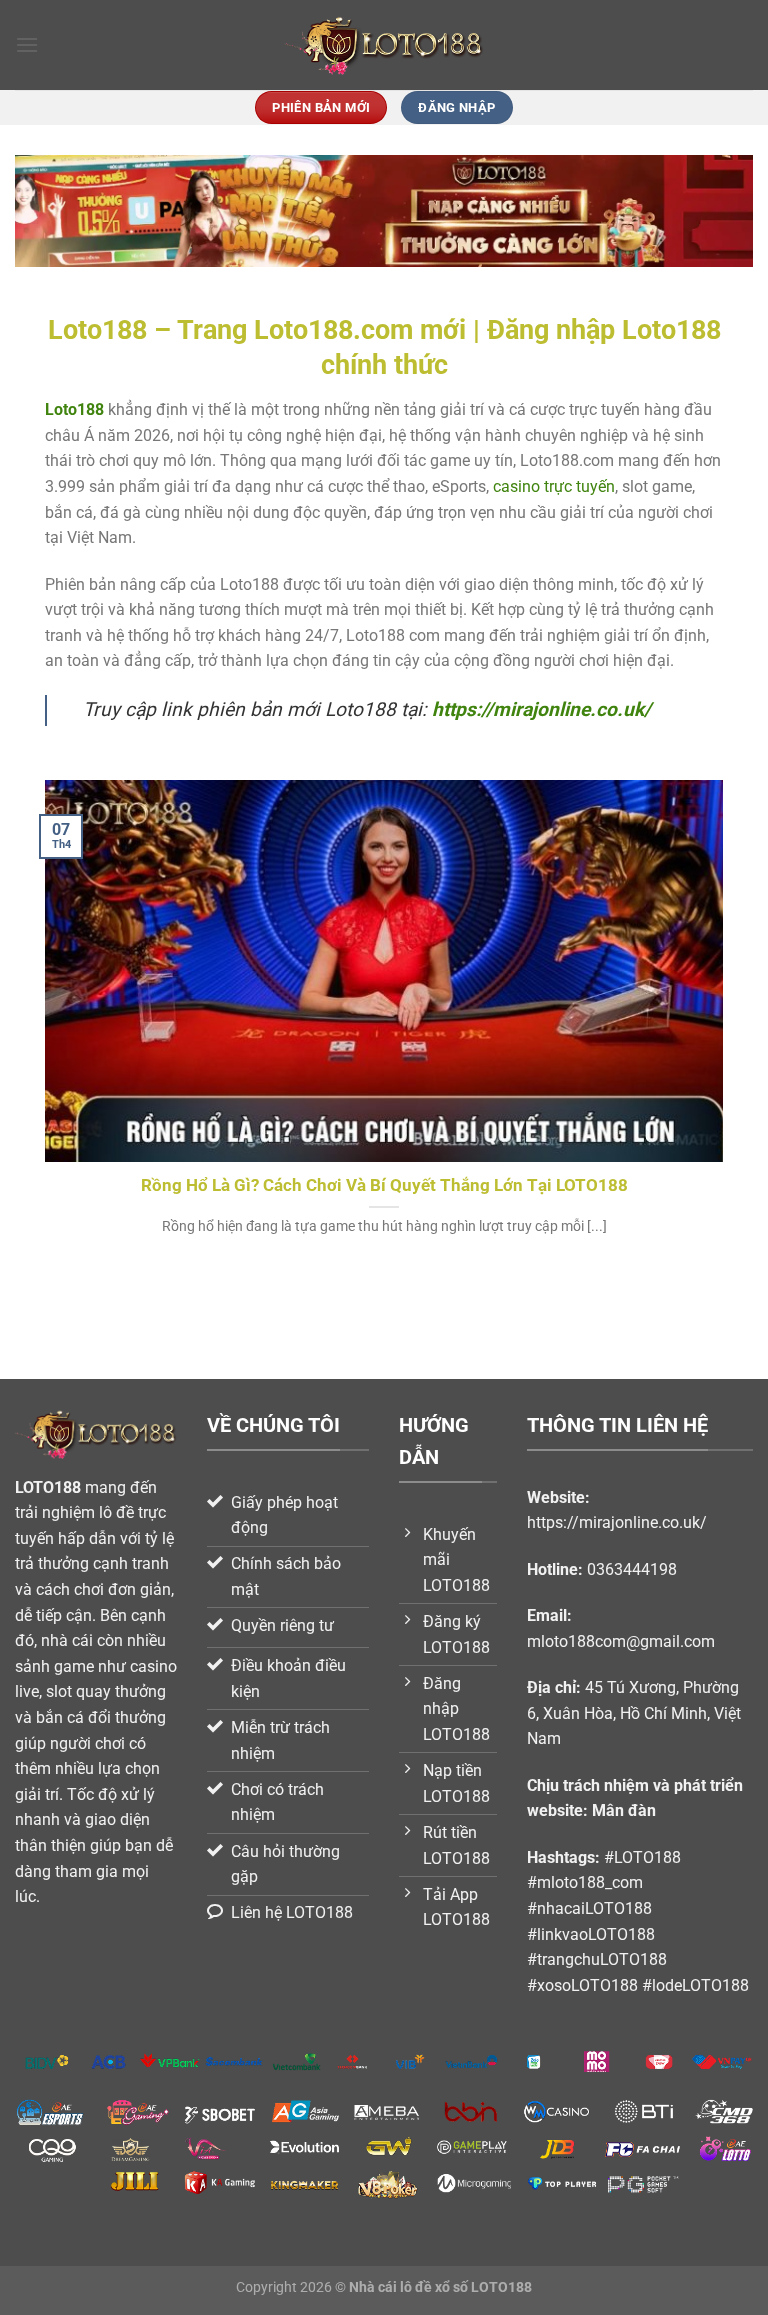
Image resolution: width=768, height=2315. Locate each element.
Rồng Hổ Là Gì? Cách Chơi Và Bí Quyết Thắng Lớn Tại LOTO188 (384, 1185)
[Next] (727, 1032)
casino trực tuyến (554, 486)
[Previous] (41, 1032)
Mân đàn (624, 1810)
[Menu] (27, 44)
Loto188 (74, 409)
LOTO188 (48, 1487)
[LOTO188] (384, 45)
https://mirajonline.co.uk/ (541, 709)
